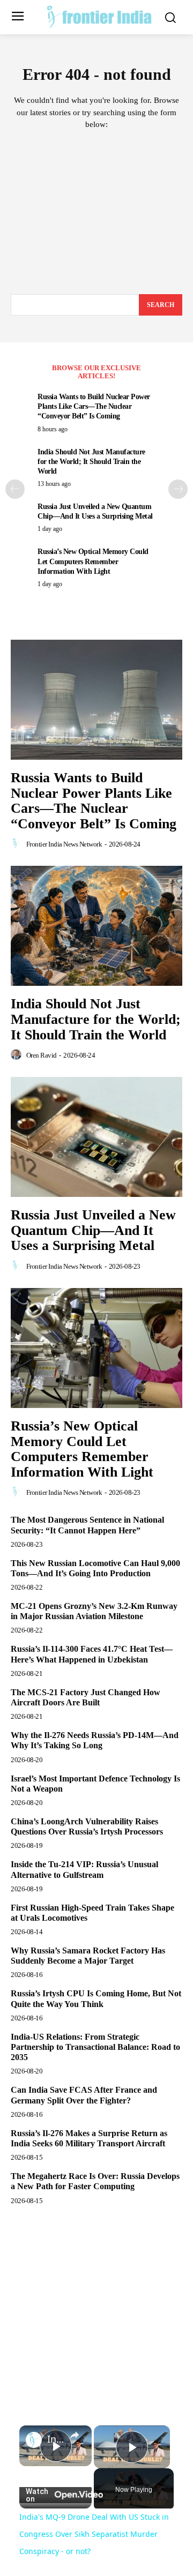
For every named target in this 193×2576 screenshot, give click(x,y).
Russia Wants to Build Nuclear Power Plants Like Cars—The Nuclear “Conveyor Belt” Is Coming (94, 406)
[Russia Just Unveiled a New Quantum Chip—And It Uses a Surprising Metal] (96, 1137)
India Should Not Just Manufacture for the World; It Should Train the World (91, 462)
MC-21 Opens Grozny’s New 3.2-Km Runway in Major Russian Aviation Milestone (94, 1611)
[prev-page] (15, 489)
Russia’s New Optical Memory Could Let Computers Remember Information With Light (93, 561)
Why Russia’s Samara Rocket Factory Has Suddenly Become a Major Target (88, 1956)
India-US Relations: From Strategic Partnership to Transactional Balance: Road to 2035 (95, 2047)
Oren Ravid (42, 1055)
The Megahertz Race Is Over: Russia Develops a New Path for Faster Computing (95, 2181)
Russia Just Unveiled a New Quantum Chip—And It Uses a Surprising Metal (93, 1230)
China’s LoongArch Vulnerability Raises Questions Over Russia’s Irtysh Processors (87, 1826)
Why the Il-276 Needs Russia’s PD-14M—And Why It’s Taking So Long (95, 1740)
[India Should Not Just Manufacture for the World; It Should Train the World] (96, 926)
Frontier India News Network (64, 844)
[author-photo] (18, 844)
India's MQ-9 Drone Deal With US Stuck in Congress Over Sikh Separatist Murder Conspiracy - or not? (55, 2439)
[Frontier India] (99, 16)
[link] (34, 2440)
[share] (75, 2435)
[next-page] (178, 489)
